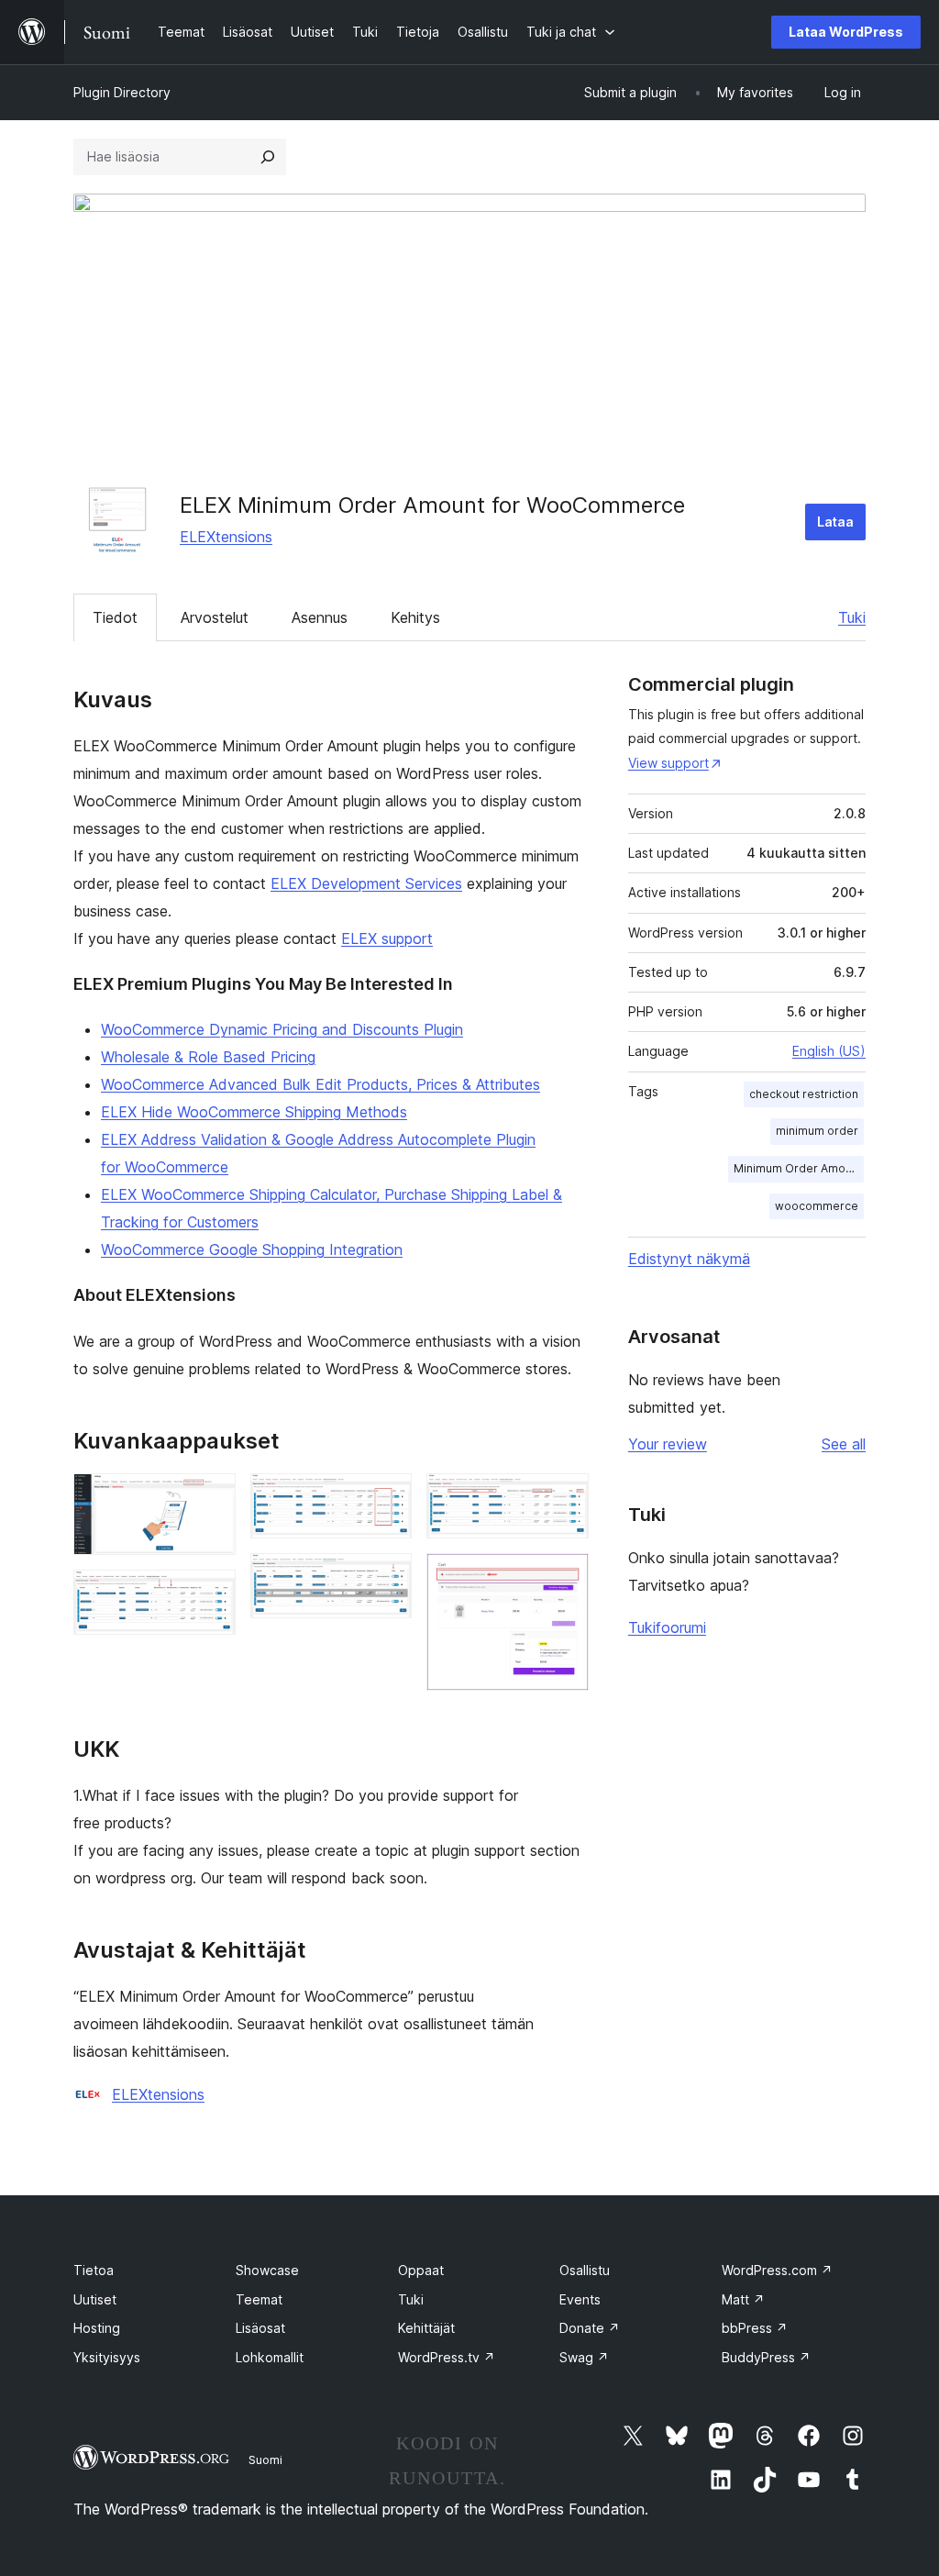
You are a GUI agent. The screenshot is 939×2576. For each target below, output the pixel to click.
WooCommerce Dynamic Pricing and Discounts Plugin (282, 1029)
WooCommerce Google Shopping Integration (252, 1249)
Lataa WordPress (846, 32)
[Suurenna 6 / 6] (564, 1578)
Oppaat (421, 2270)
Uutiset (95, 2299)
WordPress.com (777, 2270)
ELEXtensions (226, 537)
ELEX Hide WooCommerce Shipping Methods (254, 1112)
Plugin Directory (122, 92)
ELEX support (387, 938)
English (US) (829, 1051)
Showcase (267, 2270)
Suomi (265, 2459)
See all (844, 1444)
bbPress (755, 2328)
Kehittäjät (426, 2328)
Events (580, 2299)
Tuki (852, 617)
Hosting (97, 2328)
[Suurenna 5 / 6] (564, 1498)
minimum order (817, 1131)
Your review (668, 1444)
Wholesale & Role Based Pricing (208, 1057)
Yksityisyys (107, 2357)
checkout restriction (804, 1094)
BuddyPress (766, 2357)
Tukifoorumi (667, 1627)
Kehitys (415, 617)
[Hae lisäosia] (268, 157)
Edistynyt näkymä (689, 1259)
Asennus (320, 617)
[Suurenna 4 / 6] (387, 1578)
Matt (743, 2299)
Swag (584, 2357)
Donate (590, 2328)
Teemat (259, 2299)
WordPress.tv (447, 2357)
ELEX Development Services (366, 883)
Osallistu (585, 2270)
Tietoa (94, 2270)
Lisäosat (260, 2328)
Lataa (835, 522)
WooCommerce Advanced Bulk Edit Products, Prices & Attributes (320, 1084)
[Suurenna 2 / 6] (211, 1594)
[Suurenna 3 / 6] (387, 1498)
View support (668, 763)
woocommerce (817, 1206)
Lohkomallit (270, 2357)
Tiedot (115, 617)
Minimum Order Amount (798, 1168)
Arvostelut (215, 617)
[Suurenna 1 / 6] (211, 1498)
